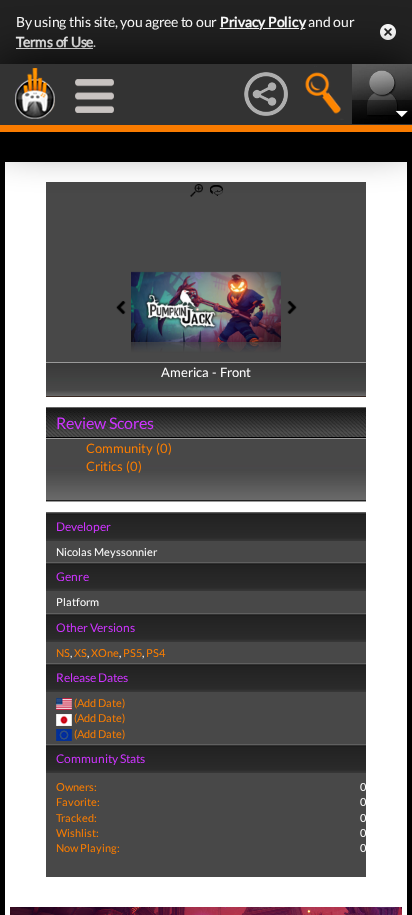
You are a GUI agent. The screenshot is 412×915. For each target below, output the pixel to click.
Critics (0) (114, 466)
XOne (105, 652)
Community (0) (129, 448)
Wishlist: (77, 832)
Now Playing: (88, 847)
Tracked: (76, 817)
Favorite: (78, 801)
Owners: (76, 786)
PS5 (132, 652)
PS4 (155, 652)
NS (63, 652)
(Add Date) (99, 702)
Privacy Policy (263, 21)
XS (80, 652)
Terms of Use (54, 41)
